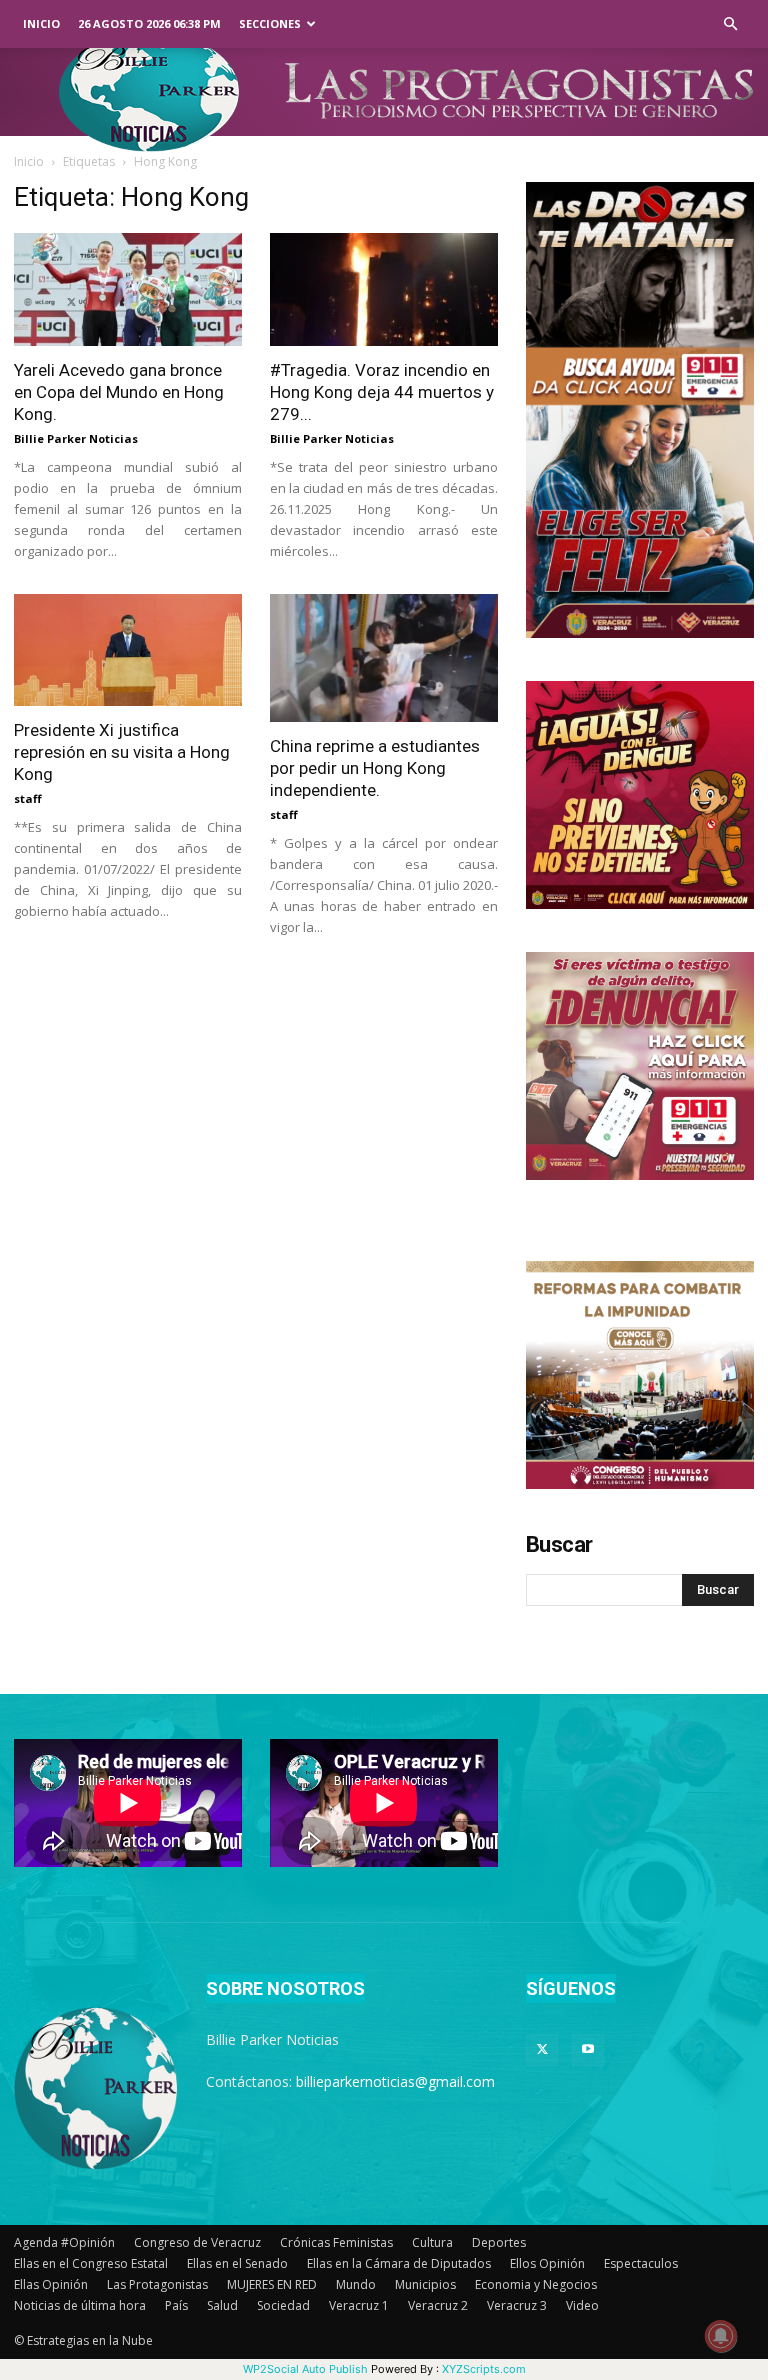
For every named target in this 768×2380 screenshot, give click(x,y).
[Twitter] (542, 2050)
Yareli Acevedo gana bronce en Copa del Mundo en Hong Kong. (119, 392)
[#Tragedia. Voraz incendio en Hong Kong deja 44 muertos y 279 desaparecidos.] (384, 289)
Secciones (270, 23)
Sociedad (283, 2305)
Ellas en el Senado (237, 2263)
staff (28, 798)
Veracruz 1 (359, 2305)
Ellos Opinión (547, 2263)
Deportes (499, 2242)
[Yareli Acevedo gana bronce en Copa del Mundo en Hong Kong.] (128, 289)
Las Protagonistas (157, 2284)
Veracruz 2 (438, 2305)
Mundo (356, 2284)
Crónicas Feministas (336, 2242)
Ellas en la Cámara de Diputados (399, 2263)
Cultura (432, 2242)
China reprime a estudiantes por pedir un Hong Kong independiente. (375, 768)
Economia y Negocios (536, 2284)
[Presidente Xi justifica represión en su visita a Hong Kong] (128, 650)
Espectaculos (641, 2263)
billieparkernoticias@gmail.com (395, 2081)
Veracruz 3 (517, 2305)
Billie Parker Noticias (76, 438)
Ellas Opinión (51, 2284)
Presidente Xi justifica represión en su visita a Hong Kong (122, 752)
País (176, 2305)
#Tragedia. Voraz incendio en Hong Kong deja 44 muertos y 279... (382, 392)
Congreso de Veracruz (197, 2242)
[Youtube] (588, 2050)
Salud (222, 2305)
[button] (730, 24)
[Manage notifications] (721, 2336)
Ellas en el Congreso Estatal (91, 2263)
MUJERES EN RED (272, 2284)
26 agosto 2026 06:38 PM (149, 23)
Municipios (425, 2284)
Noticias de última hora (80, 2305)
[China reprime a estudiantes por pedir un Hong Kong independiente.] (384, 658)
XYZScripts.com (484, 2369)
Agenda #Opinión (64, 2242)
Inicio (41, 23)
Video (582, 2305)
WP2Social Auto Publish (305, 2369)
